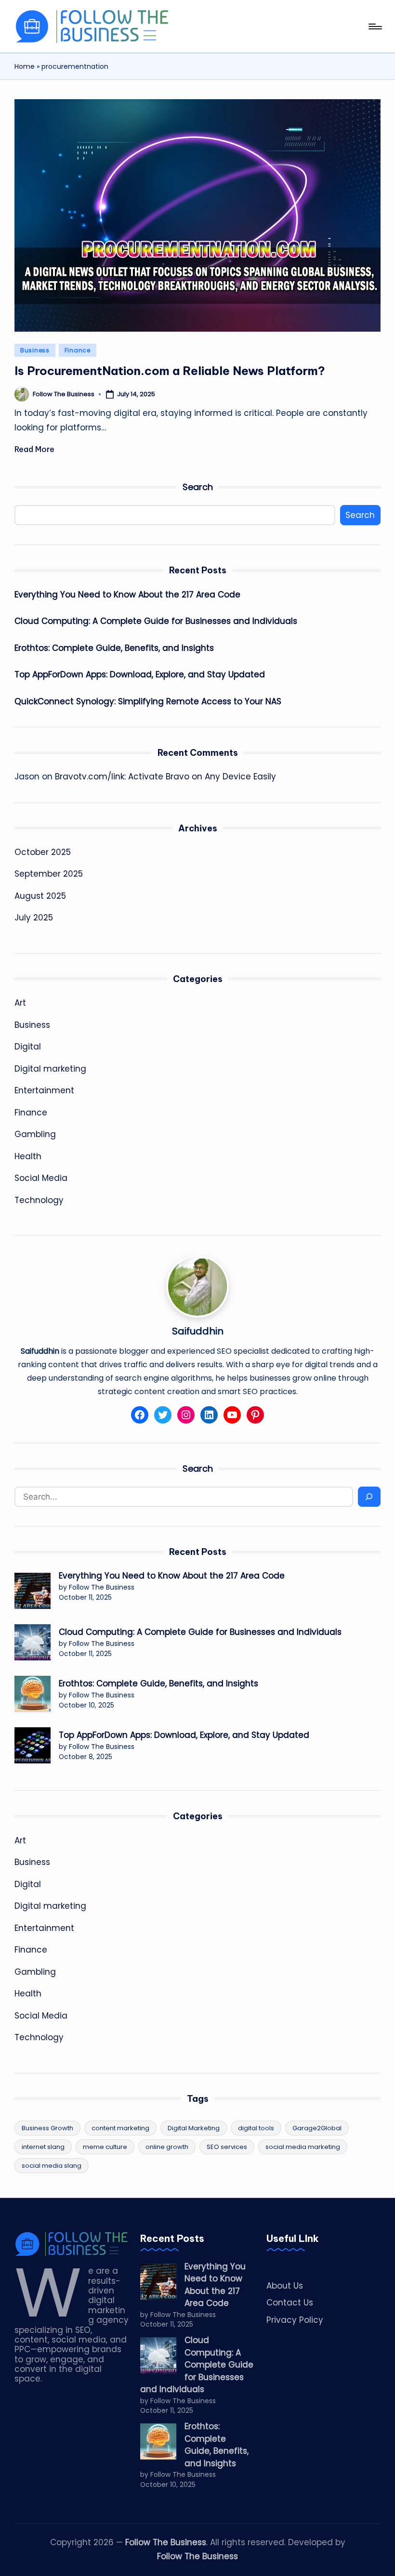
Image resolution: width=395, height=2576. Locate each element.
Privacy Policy (295, 2320)
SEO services (227, 2147)
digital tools (256, 2128)
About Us (285, 2286)
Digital (28, 1047)
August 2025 (40, 896)
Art (20, 1003)
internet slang (43, 2147)
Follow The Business (166, 2542)
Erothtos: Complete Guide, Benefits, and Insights (114, 648)
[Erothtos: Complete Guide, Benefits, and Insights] (33, 1694)
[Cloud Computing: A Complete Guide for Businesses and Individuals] (33, 1642)
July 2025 (34, 918)
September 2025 (49, 874)
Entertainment (44, 1090)
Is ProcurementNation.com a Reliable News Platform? (170, 371)
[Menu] (375, 26)
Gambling (35, 1134)
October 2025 (43, 852)
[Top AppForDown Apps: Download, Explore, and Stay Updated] (33, 1745)
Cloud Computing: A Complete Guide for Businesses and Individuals (156, 621)
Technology (39, 1200)
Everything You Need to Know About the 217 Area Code (127, 595)
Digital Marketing (194, 2128)
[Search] (369, 1497)
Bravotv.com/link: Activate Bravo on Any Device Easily (165, 777)
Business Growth (47, 2128)
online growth (167, 2147)
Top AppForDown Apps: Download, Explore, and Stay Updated (140, 674)
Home (25, 66)
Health (28, 1156)
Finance (78, 350)
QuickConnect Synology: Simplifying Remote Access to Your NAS (148, 701)
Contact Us (290, 2303)
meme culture (105, 2147)
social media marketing (303, 2147)
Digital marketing (50, 1069)
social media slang (52, 2166)
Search (198, 487)
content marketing (120, 2128)
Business (35, 350)
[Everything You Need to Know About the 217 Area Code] (33, 1591)
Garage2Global (317, 2128)
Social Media (41, 1178)
